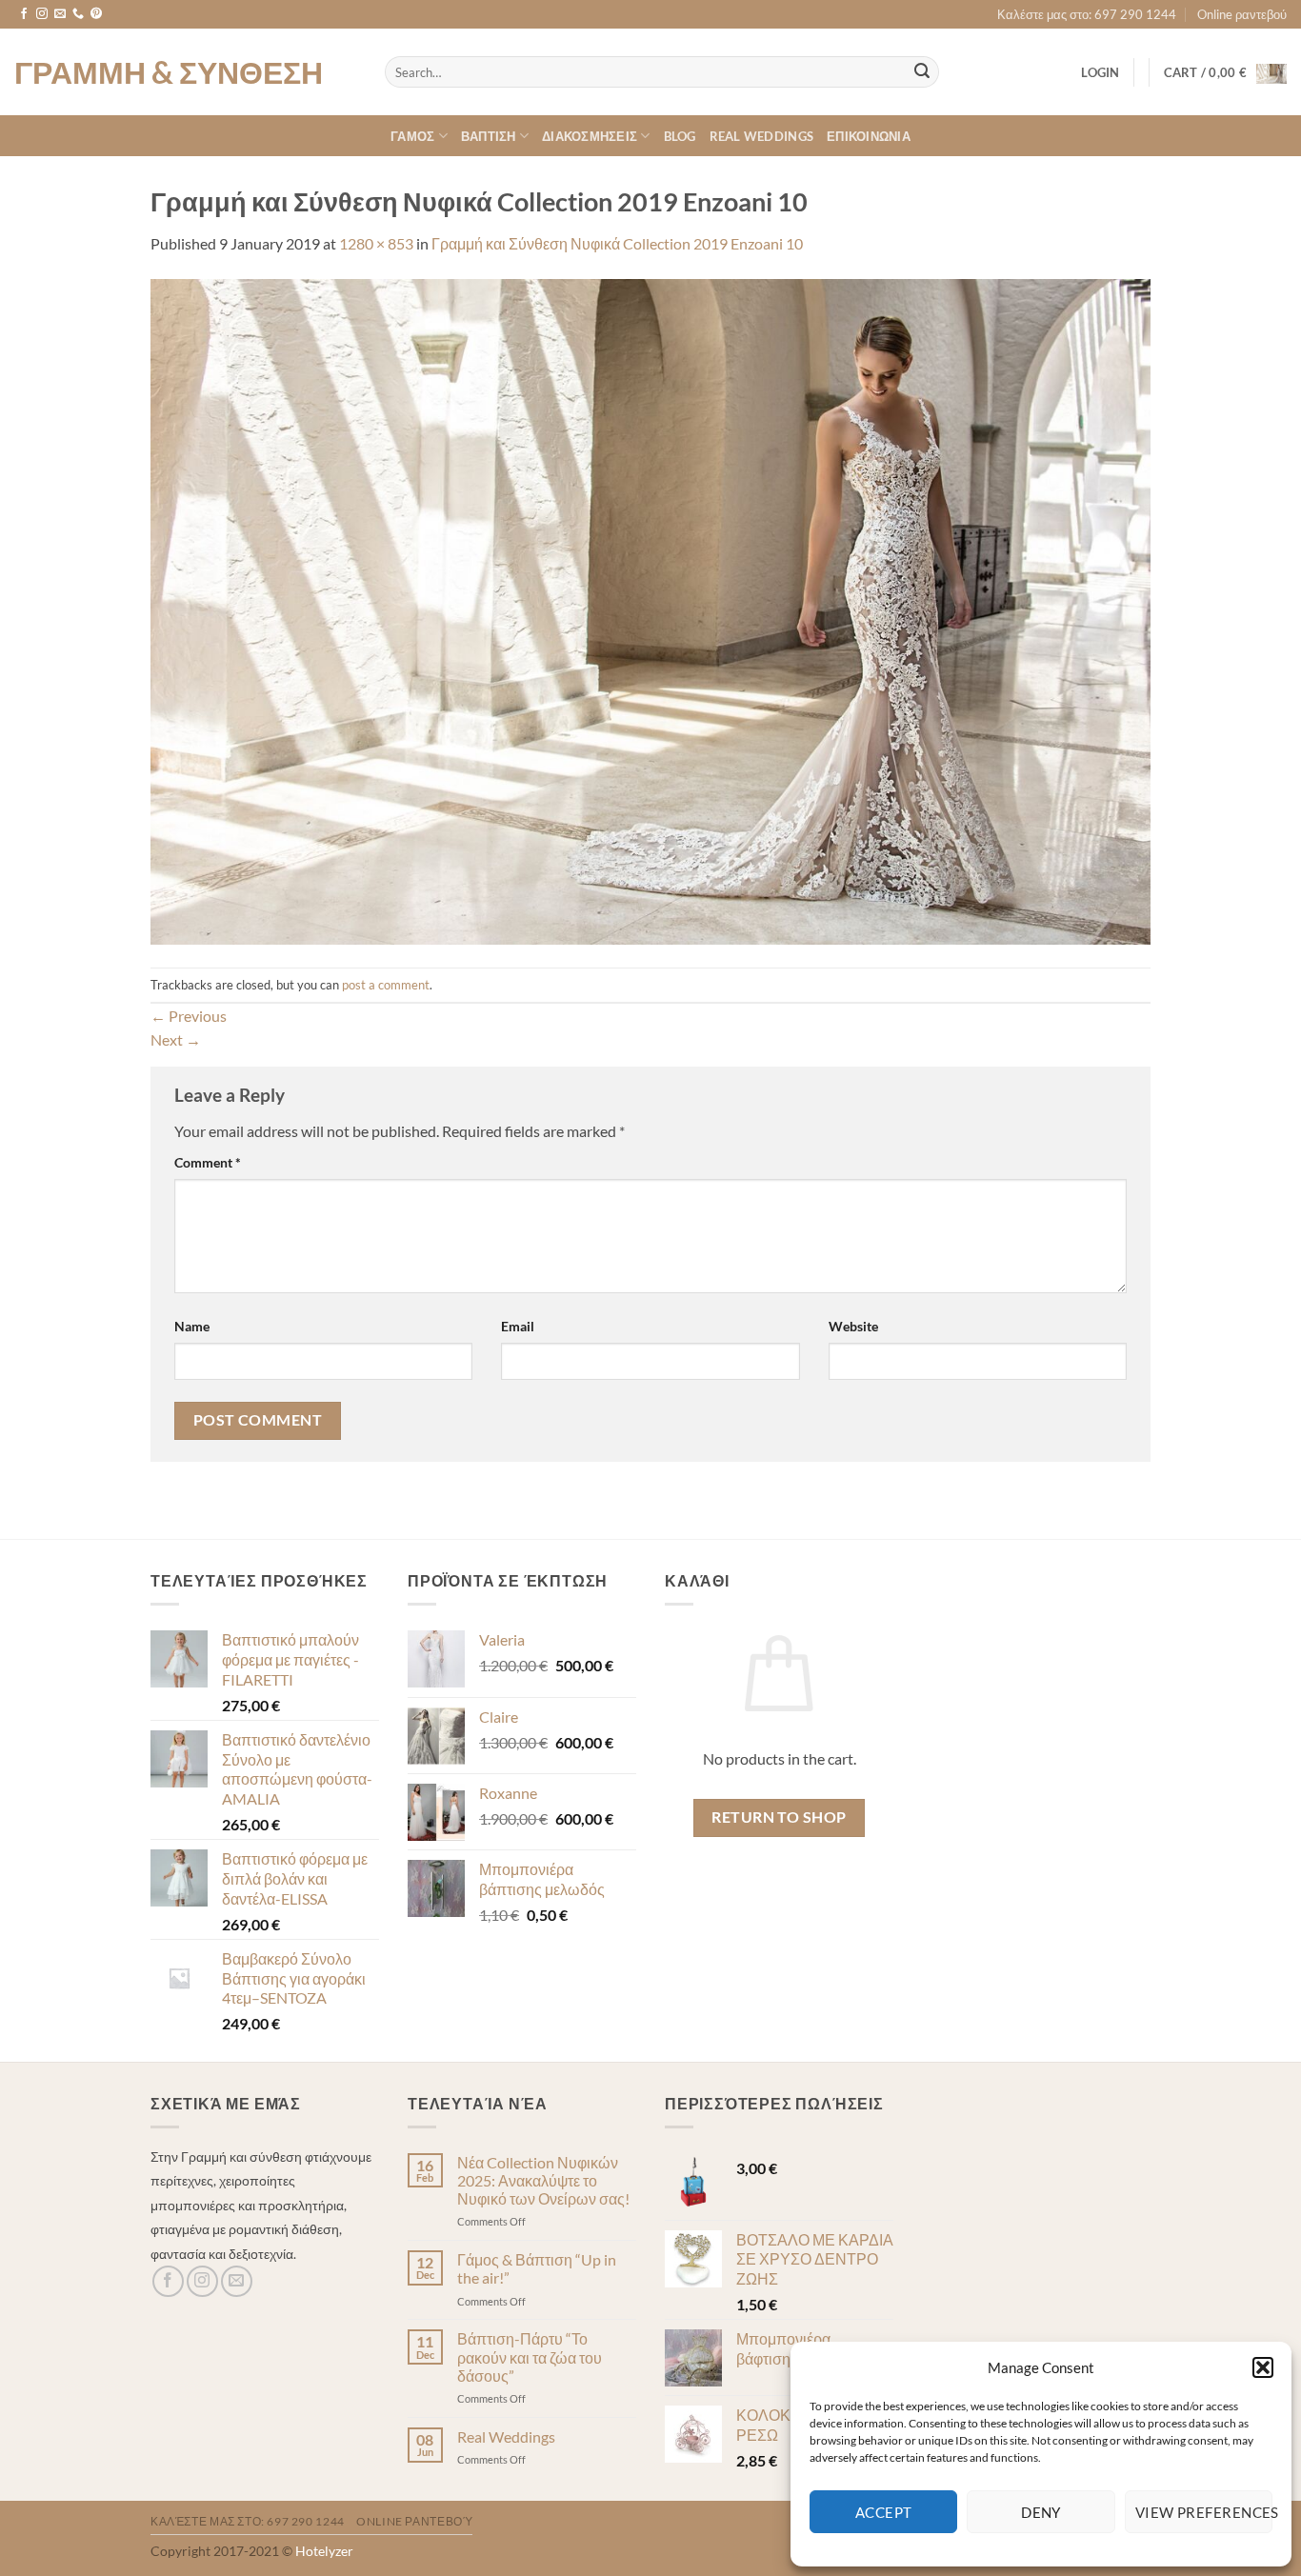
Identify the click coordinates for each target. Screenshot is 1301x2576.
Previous (189, 1016)
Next (176, 1039)
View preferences (1204, 2512)
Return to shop (779, 1817)
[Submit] (922, 72)
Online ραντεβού (1242, 14)
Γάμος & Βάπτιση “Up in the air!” (537, 2268)
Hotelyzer (324, 2551)
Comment (208, 1162)
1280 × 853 (376, 243)
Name (192, 1326)
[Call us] (78, 14)
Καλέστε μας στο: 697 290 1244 (1087, 14)
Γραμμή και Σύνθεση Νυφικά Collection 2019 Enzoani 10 (617, 243)
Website (853, 1326)
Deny (1041, 2512)
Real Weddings (761, 136)
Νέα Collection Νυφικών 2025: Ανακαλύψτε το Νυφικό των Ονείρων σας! (543, 2180)
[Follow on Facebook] (24, 14)
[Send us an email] (60, 14)
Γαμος (412, 136)
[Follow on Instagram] (42, 14)
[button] (1263, 2367)
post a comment (386, 985)
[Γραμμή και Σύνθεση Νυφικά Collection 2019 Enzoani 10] (650, 609)
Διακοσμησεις (590, 136)
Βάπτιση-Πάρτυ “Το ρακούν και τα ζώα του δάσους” (530, 2356)
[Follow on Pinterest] (96, 14)
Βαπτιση (489, 136)
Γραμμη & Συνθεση (169, 72)
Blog (680, 136)
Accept (884, 2512)
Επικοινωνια (869, 136)
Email (518, 1326)
